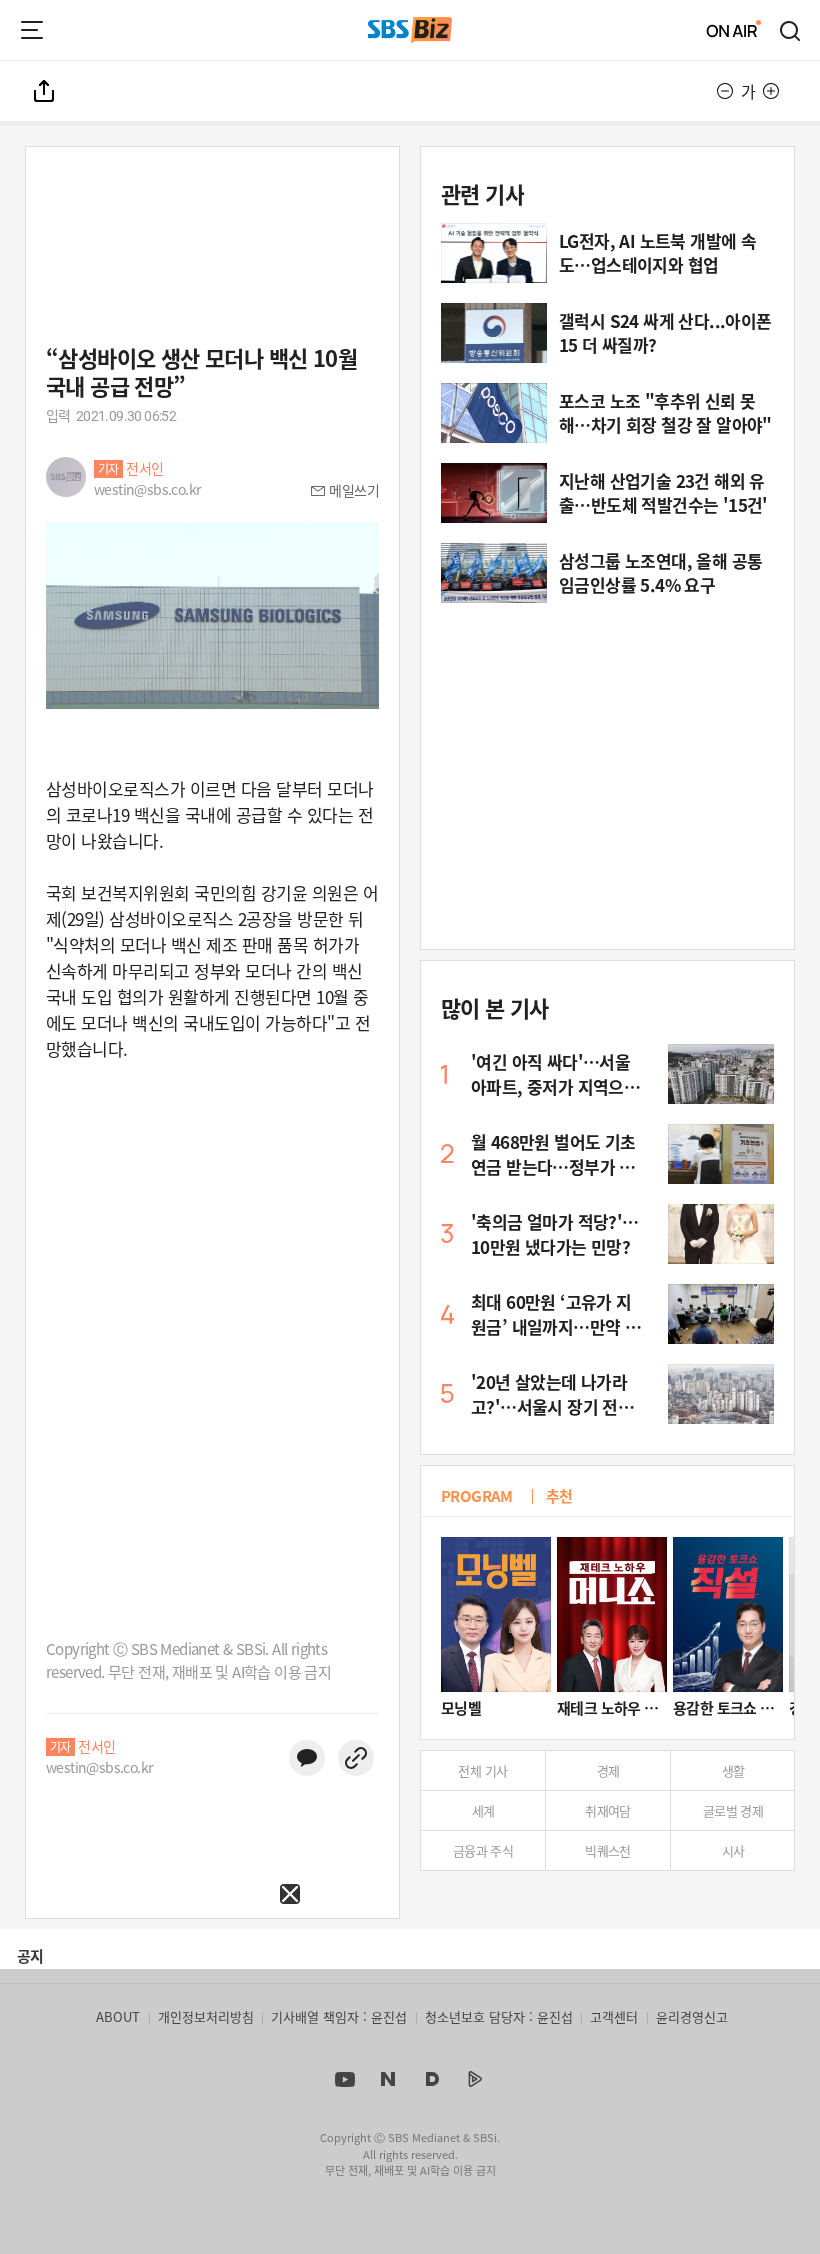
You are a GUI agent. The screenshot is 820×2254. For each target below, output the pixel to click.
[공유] (45, 91)
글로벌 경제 (733, 1810)
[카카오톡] (307, 1758)
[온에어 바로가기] (734, 30)
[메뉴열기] (32, 30)
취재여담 (608, 1810)
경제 (608, 1770)
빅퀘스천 (608, 1850)
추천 (559, 1495)
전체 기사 (482, 1770)
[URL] (356, 1758)
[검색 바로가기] (791, 30)
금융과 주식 (483, 1850)
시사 (733, 1850)
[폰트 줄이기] (725, 91)
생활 (733, 1770)
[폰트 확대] (771, 91)
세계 (483, 1810)
